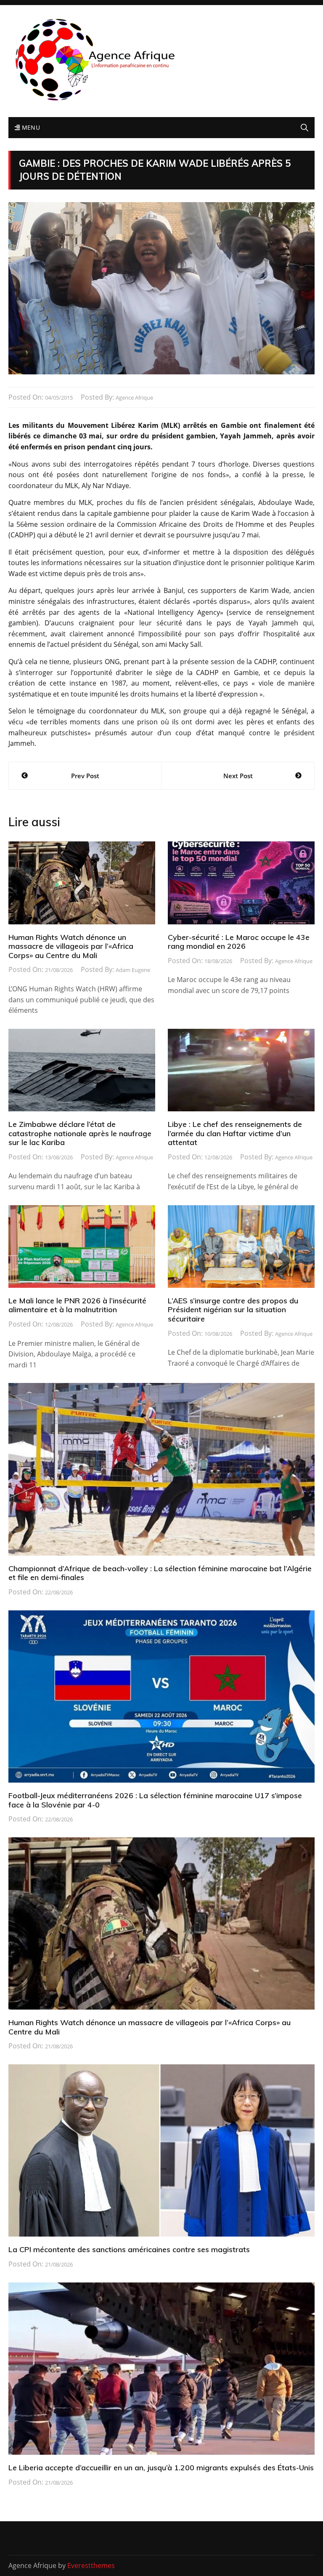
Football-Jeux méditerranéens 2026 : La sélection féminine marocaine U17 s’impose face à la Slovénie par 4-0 (155, 1800)
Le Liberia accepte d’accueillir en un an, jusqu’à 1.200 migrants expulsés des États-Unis (161, 2468)
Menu (30, 127)
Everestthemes (91, 2565)
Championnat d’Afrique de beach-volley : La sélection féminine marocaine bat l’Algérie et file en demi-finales (160, 1573)
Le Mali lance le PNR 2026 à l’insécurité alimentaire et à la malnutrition (77, 1305)
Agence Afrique (134, 398)
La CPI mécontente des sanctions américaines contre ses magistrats (129, 2249)
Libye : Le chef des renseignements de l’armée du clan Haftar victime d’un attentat (235, 1133)
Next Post (238, 776)
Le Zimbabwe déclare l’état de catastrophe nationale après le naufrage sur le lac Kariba (80, 1133)
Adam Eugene (133, 970)
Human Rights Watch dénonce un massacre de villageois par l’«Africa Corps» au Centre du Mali (71, 946)
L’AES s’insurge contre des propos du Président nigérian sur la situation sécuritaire (233, 1310)
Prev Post (85, 776)
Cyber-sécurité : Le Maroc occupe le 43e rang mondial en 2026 (239, 942)
